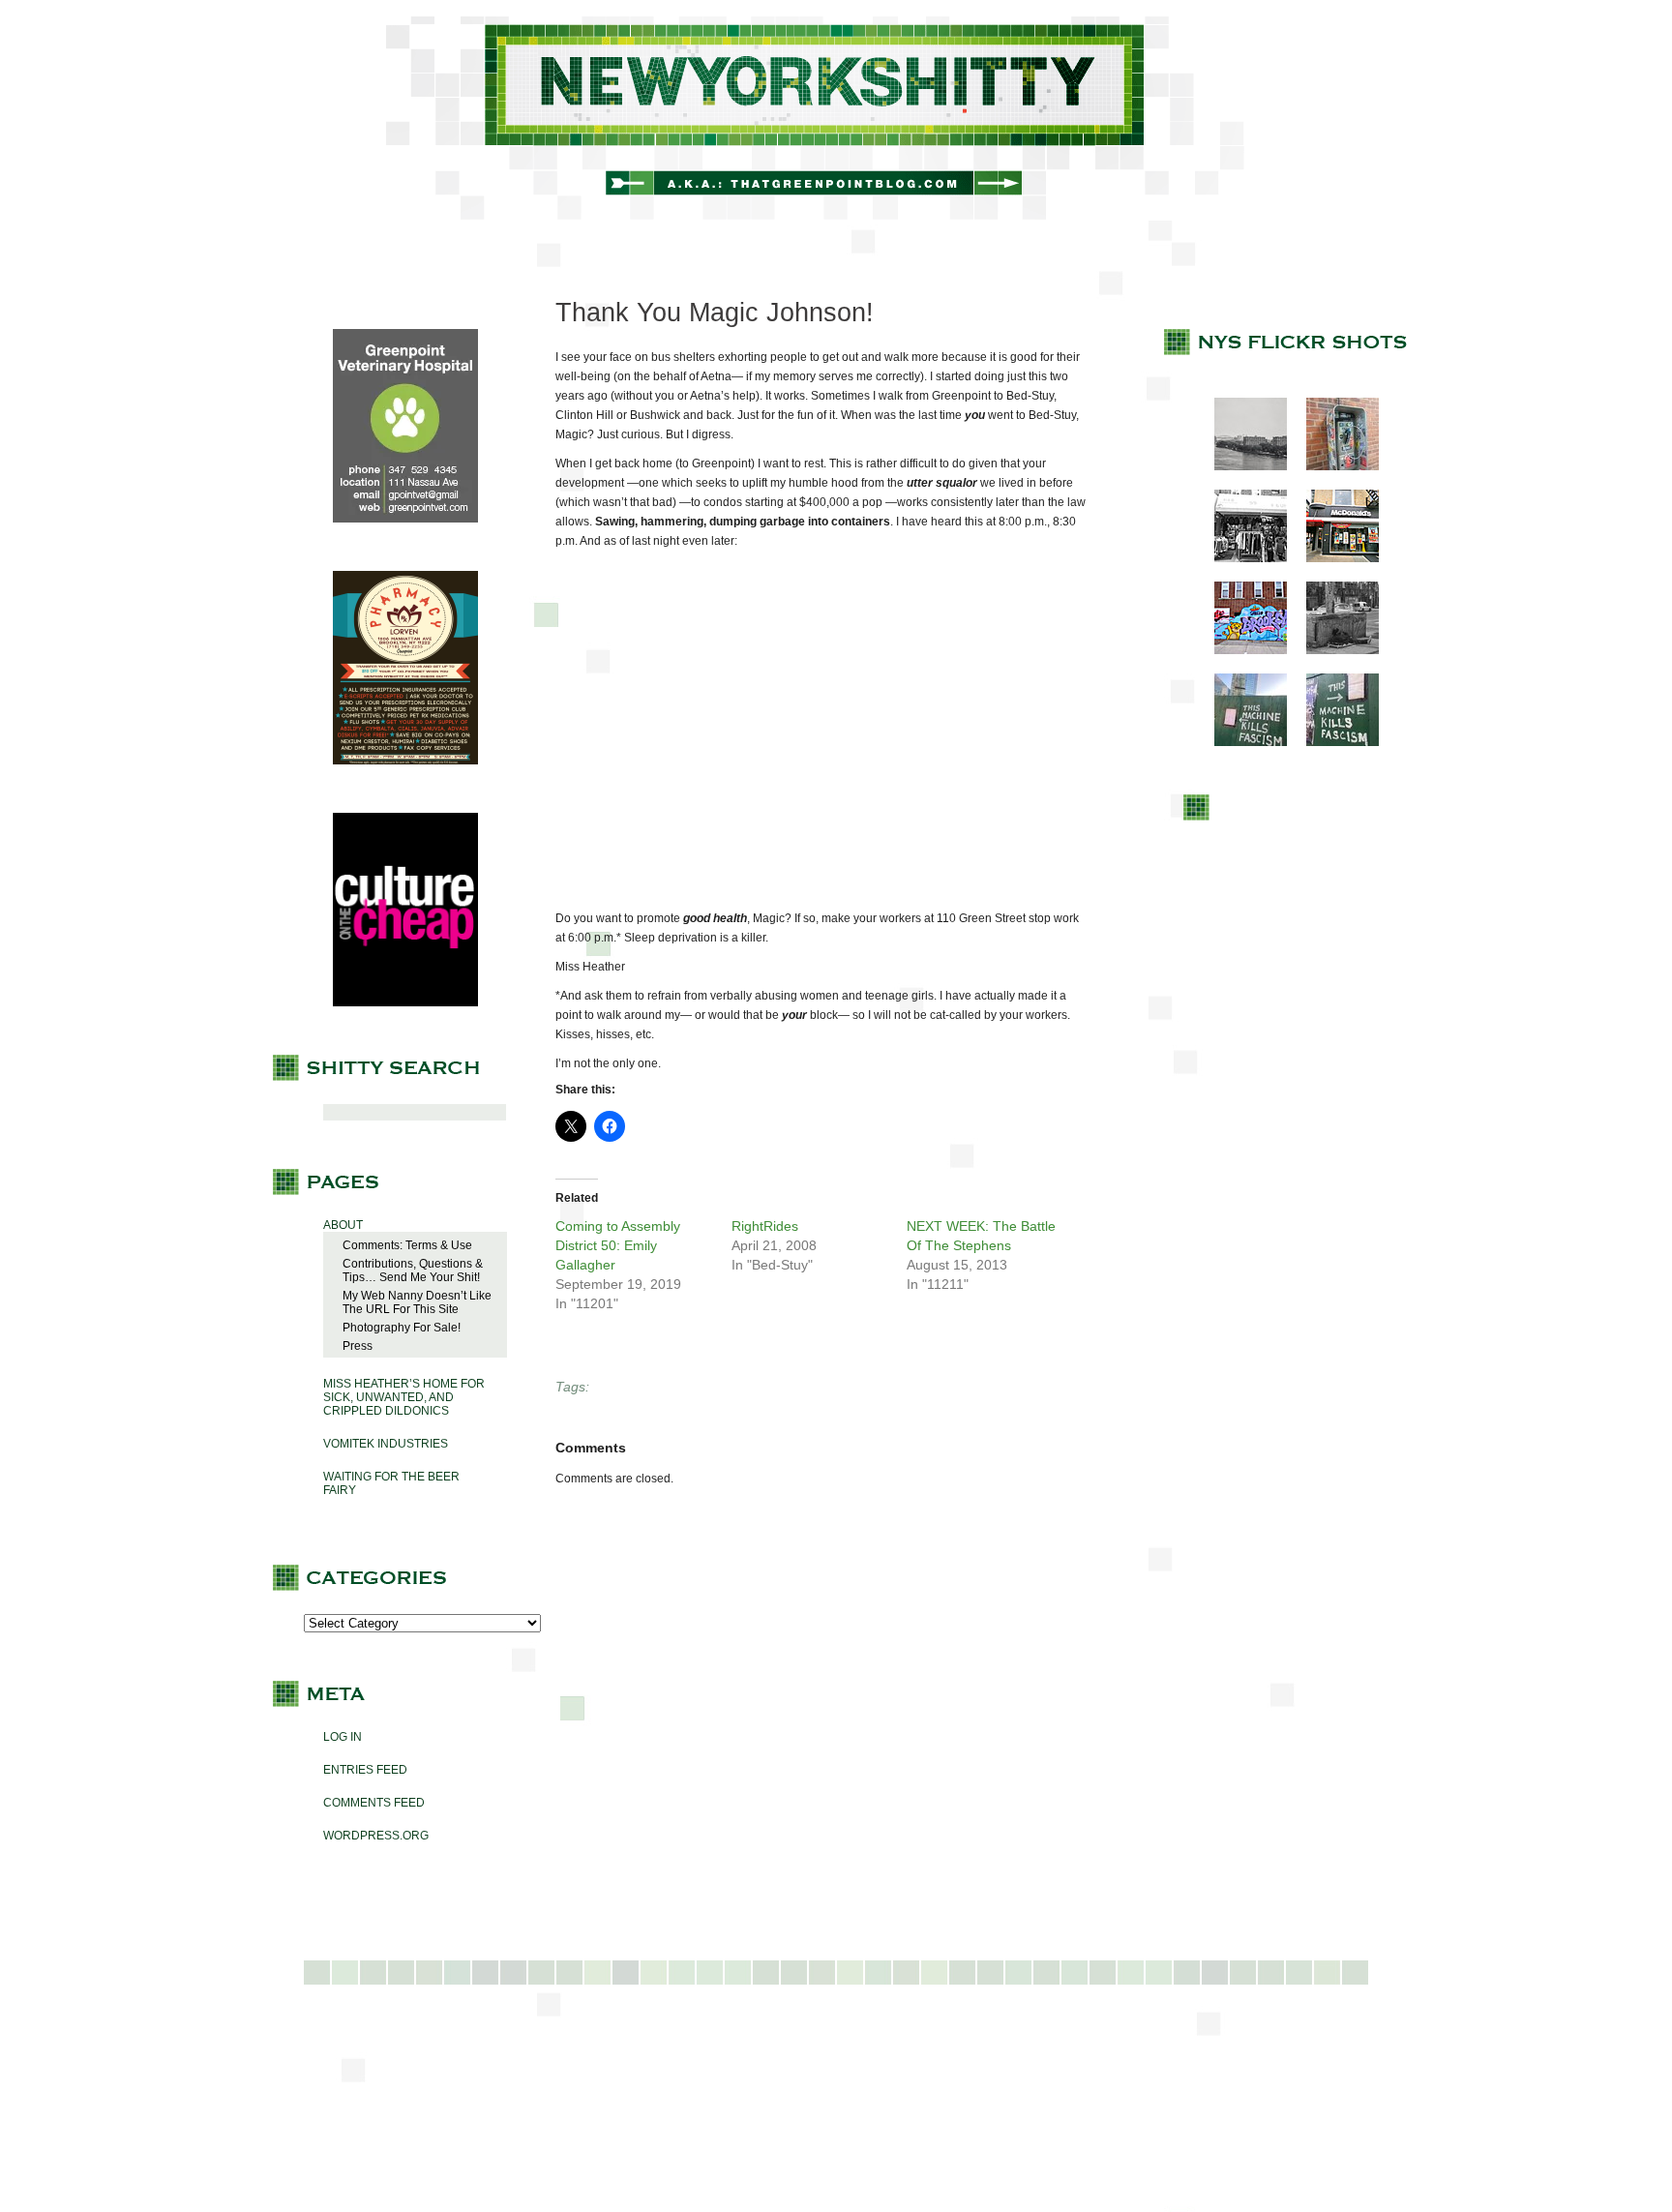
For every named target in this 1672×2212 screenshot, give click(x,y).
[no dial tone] (1333, 466)
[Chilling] (1333, 650)
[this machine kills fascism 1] (1241, 742)
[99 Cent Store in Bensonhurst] (1241, 558)
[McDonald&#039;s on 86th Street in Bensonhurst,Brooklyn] (1333, 558)
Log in (343, 1737)
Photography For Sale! (402, 1328)
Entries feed (365, 1770)
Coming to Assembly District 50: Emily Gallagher (618, 1245)
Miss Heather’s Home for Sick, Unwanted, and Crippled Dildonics (404, 1397)
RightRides (765, 1226)
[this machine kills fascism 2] (1333, 742)
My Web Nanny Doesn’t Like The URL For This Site (417, 1302)
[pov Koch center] (1241, 466)
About (343, 1225)
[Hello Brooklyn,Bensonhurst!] (1241, 650)
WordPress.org (376, 1836)
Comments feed (374, 1803)
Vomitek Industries (386, 1444)
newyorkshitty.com (836, 118)
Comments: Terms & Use (407, 1245)
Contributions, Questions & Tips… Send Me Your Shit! (413, 1270)
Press (358, 1346)
